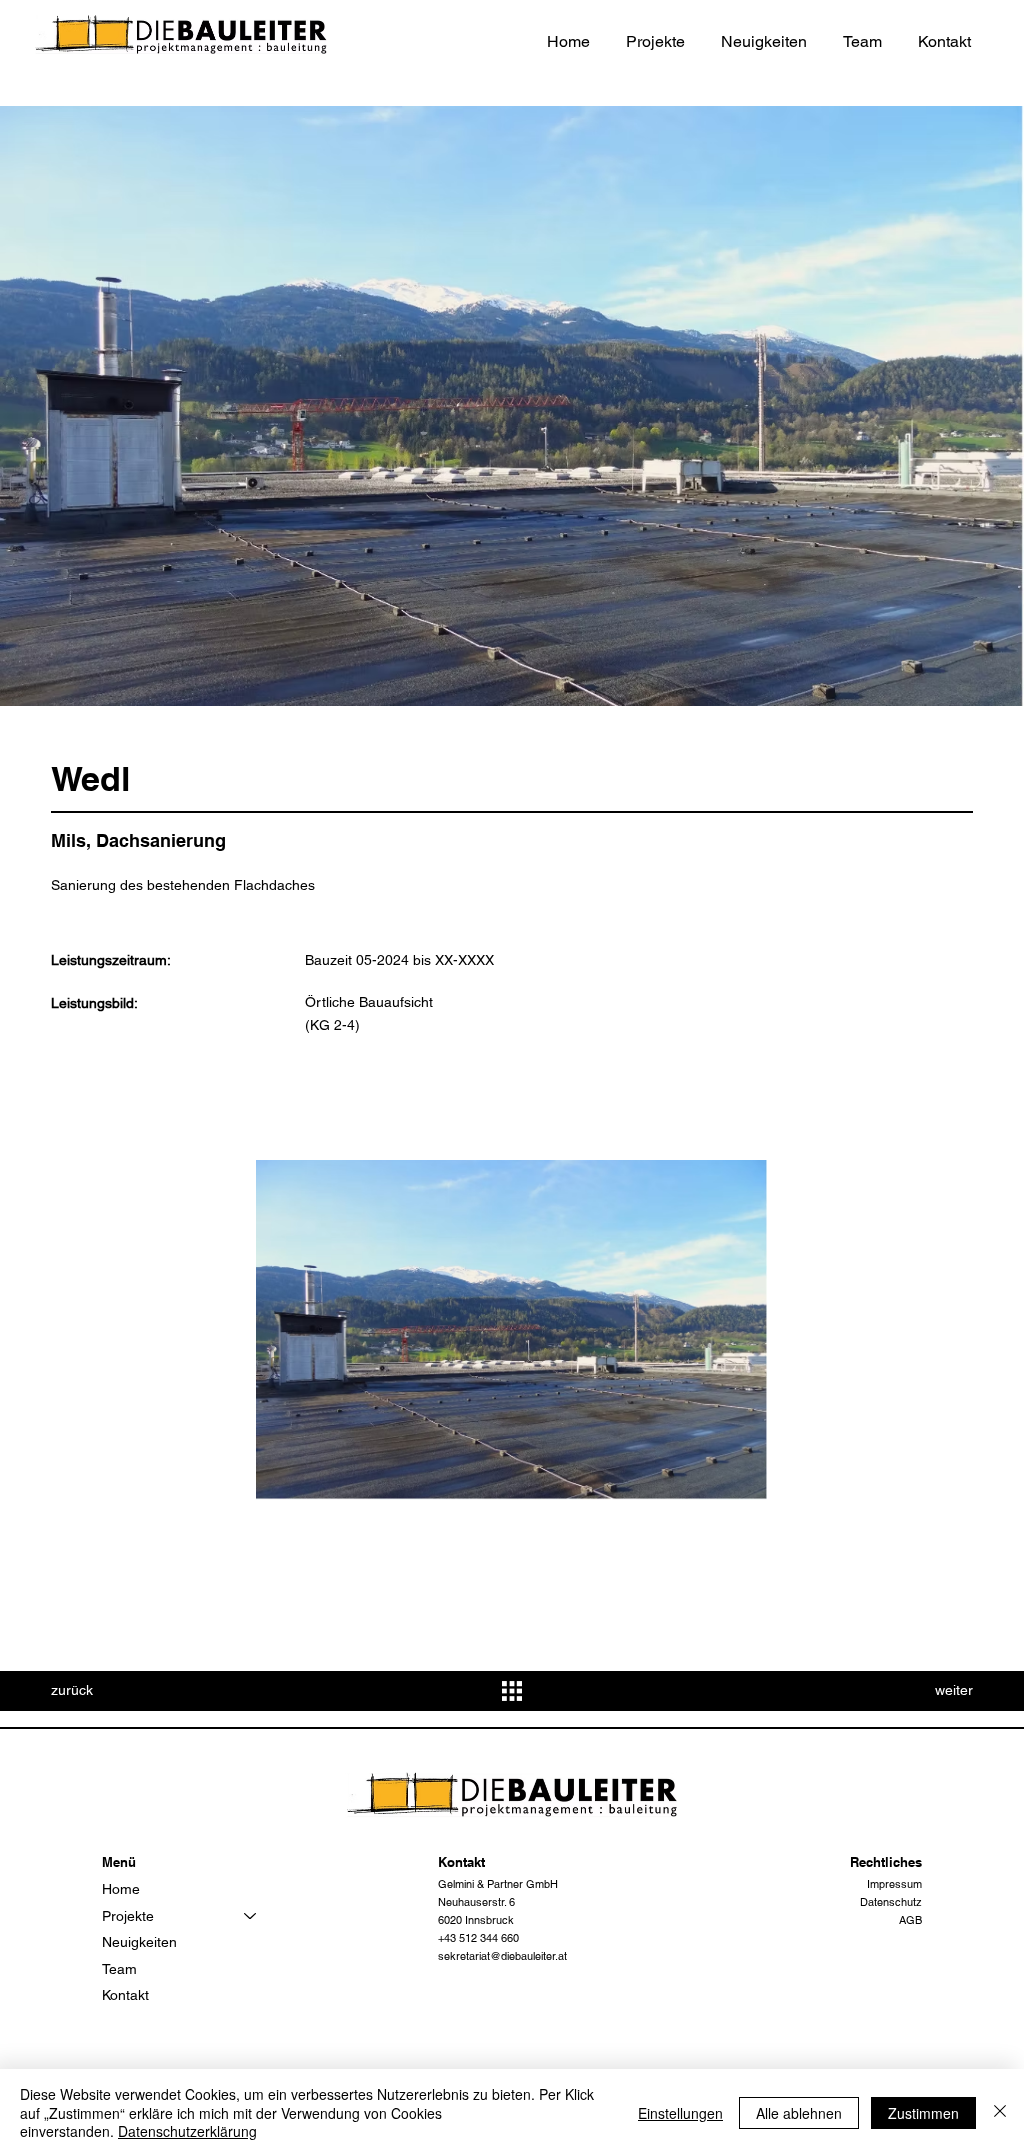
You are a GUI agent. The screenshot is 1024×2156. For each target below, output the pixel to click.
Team (119, 1969)
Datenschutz (891, 1902)
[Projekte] (251, 1916)
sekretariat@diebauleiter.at (502, 1956)
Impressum (894, 1884)
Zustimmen (923, 2113)
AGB (910, 1920)
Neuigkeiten (139, 1942)
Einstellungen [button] (680, 2113)
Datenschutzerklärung (187, 2131)
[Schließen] (1000, 2112)
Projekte (128, 1916)
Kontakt (125, 1995)
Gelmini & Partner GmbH (498, 1884)
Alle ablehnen (799, 2113)
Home (121, 1889)
